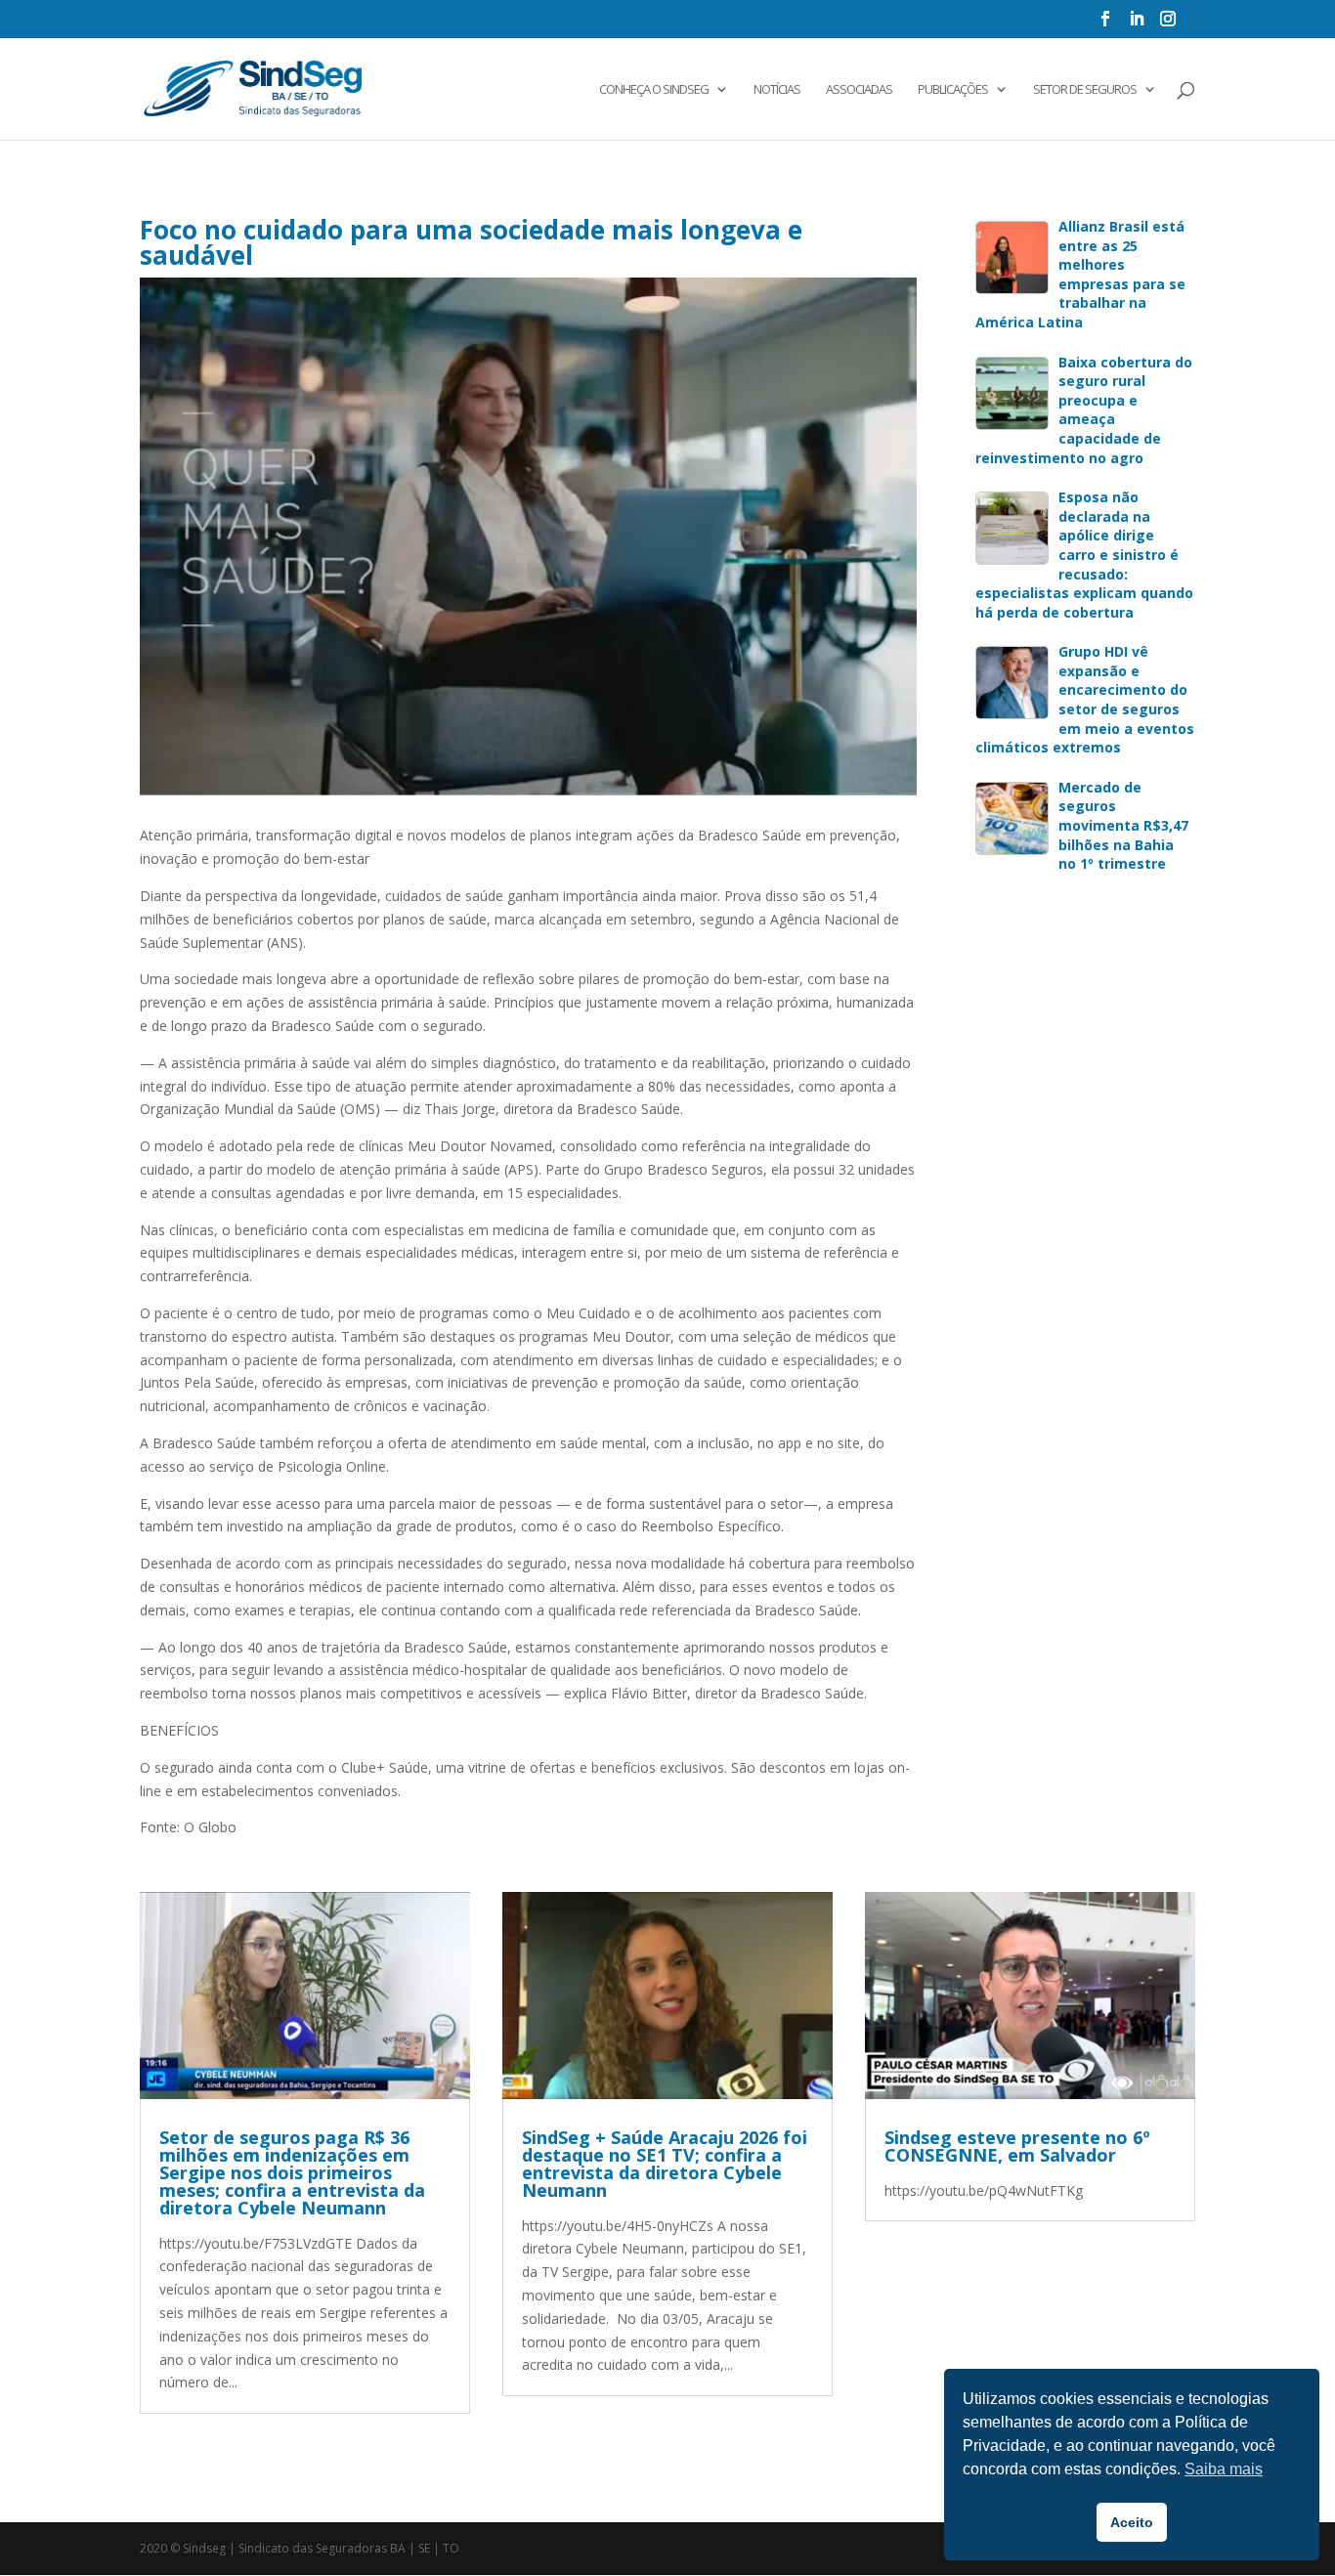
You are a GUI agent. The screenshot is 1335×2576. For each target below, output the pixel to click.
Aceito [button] (1132, 2522)
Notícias (777, 90)
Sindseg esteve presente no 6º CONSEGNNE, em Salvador (1017, 2146)
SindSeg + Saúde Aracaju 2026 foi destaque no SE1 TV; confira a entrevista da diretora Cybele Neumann (665, 2164)
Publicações (953, 90)
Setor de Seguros (1085, 90)
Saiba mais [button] (1224, 2469)
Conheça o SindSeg (654, 90)
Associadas (859, 90)
